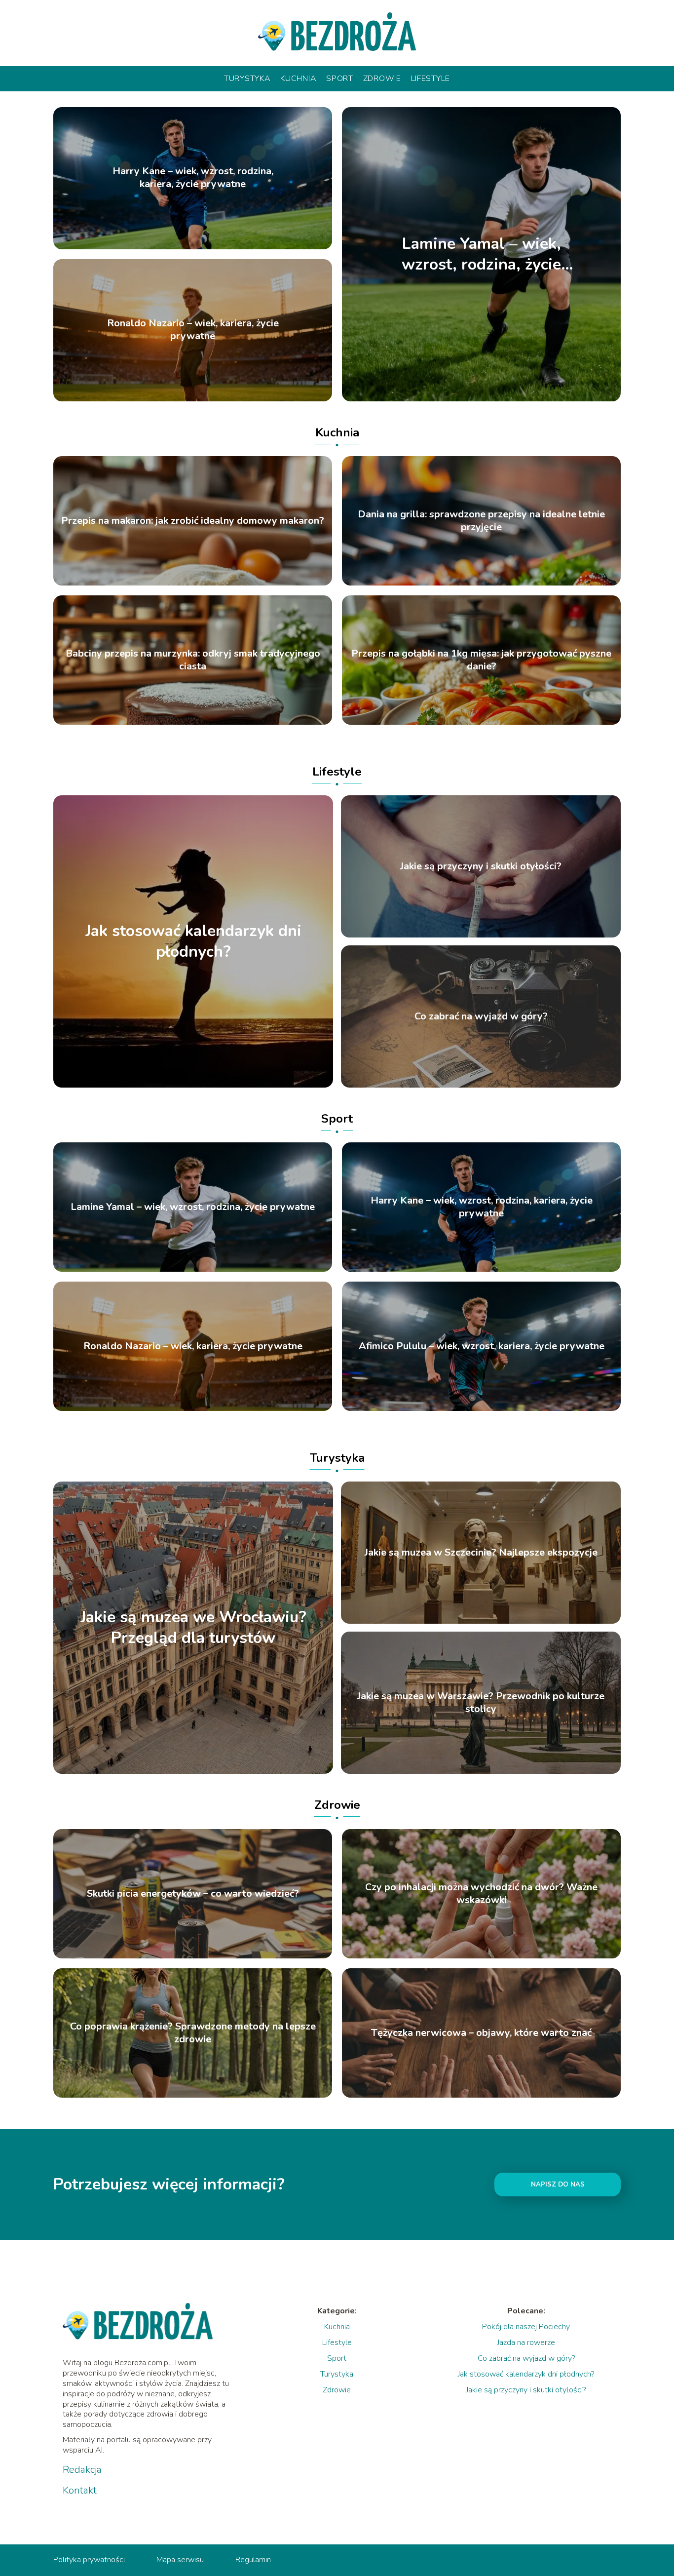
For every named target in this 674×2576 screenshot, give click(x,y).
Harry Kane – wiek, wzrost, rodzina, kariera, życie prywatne (193, 178)
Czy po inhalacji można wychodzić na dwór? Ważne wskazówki (481, 1894)
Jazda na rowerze (526, 2342)
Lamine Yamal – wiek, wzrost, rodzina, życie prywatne (481, 254)
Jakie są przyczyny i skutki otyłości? (481, 866)
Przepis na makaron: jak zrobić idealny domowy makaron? (193, 521)
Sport (340, 78)
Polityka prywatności (89, 2560)
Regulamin (253, 2560)
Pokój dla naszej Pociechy (526, 2327)
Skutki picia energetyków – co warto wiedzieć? (193, 1894)
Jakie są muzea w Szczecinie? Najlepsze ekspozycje (481, 1553)
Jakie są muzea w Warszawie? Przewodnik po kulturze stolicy (481, 1703)
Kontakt (80, 2491)
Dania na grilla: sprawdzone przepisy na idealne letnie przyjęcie (481, 521)
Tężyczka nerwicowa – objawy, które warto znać (481, 2033)
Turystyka (247, 78)
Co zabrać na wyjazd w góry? (481, 1016)
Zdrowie (382, 78)
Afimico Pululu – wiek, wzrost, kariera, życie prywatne (482, 1346)
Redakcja (82, 2470)
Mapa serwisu (180, 2560)
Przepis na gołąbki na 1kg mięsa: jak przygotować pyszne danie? (481, 660)
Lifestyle (431, 78)
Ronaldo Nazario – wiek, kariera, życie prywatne (193, 330)
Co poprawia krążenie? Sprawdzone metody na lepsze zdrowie (193, 2033)
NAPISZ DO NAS (558, 2185)
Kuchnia (298, 78)
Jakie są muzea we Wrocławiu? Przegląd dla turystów (193, 1628)
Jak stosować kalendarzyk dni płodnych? (193, 941)
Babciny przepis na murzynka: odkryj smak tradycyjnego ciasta (193, 660)
